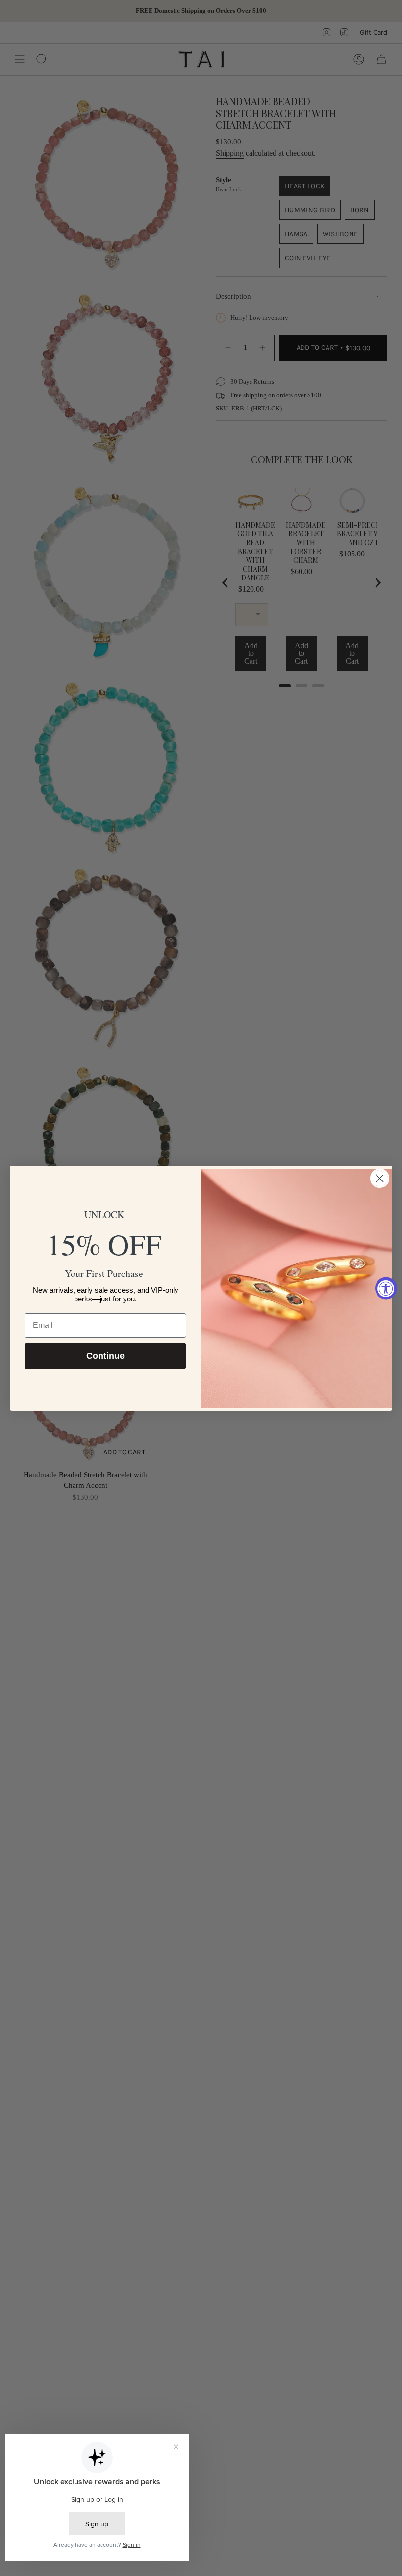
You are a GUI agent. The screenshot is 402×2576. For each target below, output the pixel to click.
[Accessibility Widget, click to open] (386, 1288)
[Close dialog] (380, 1178)
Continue (105, 1356)
